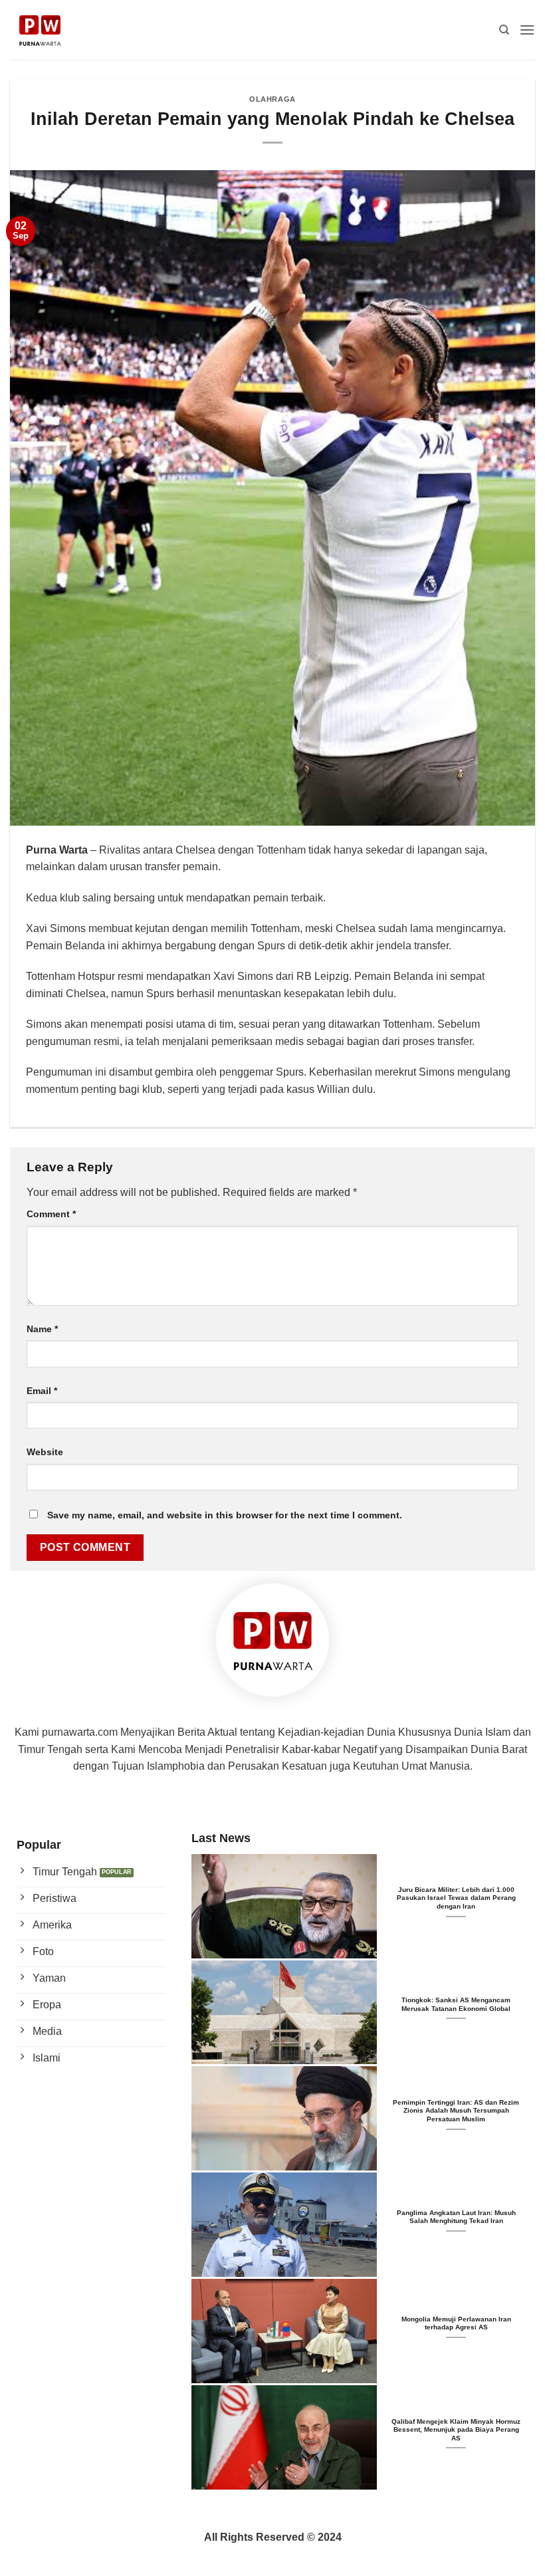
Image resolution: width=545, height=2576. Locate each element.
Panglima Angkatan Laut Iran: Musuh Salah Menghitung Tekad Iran (456, 2217)
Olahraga (272, 99)
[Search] (504, 30)
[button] (527, 30)
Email (42, 1391)
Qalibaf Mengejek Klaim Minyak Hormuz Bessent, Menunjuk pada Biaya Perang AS (456, 2430)
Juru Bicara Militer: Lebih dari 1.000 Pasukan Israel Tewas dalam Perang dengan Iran (456, 1898)
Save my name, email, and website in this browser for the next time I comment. (225, 1515)
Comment (51, 1214)
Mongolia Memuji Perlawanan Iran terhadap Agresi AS (456, 2323)
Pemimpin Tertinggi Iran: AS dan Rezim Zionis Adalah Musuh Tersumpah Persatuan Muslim (456, 2111)
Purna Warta (57, 850)
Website (45, 1452)
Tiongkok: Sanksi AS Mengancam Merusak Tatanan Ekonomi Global (456, 2004)
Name (42, 1329)
